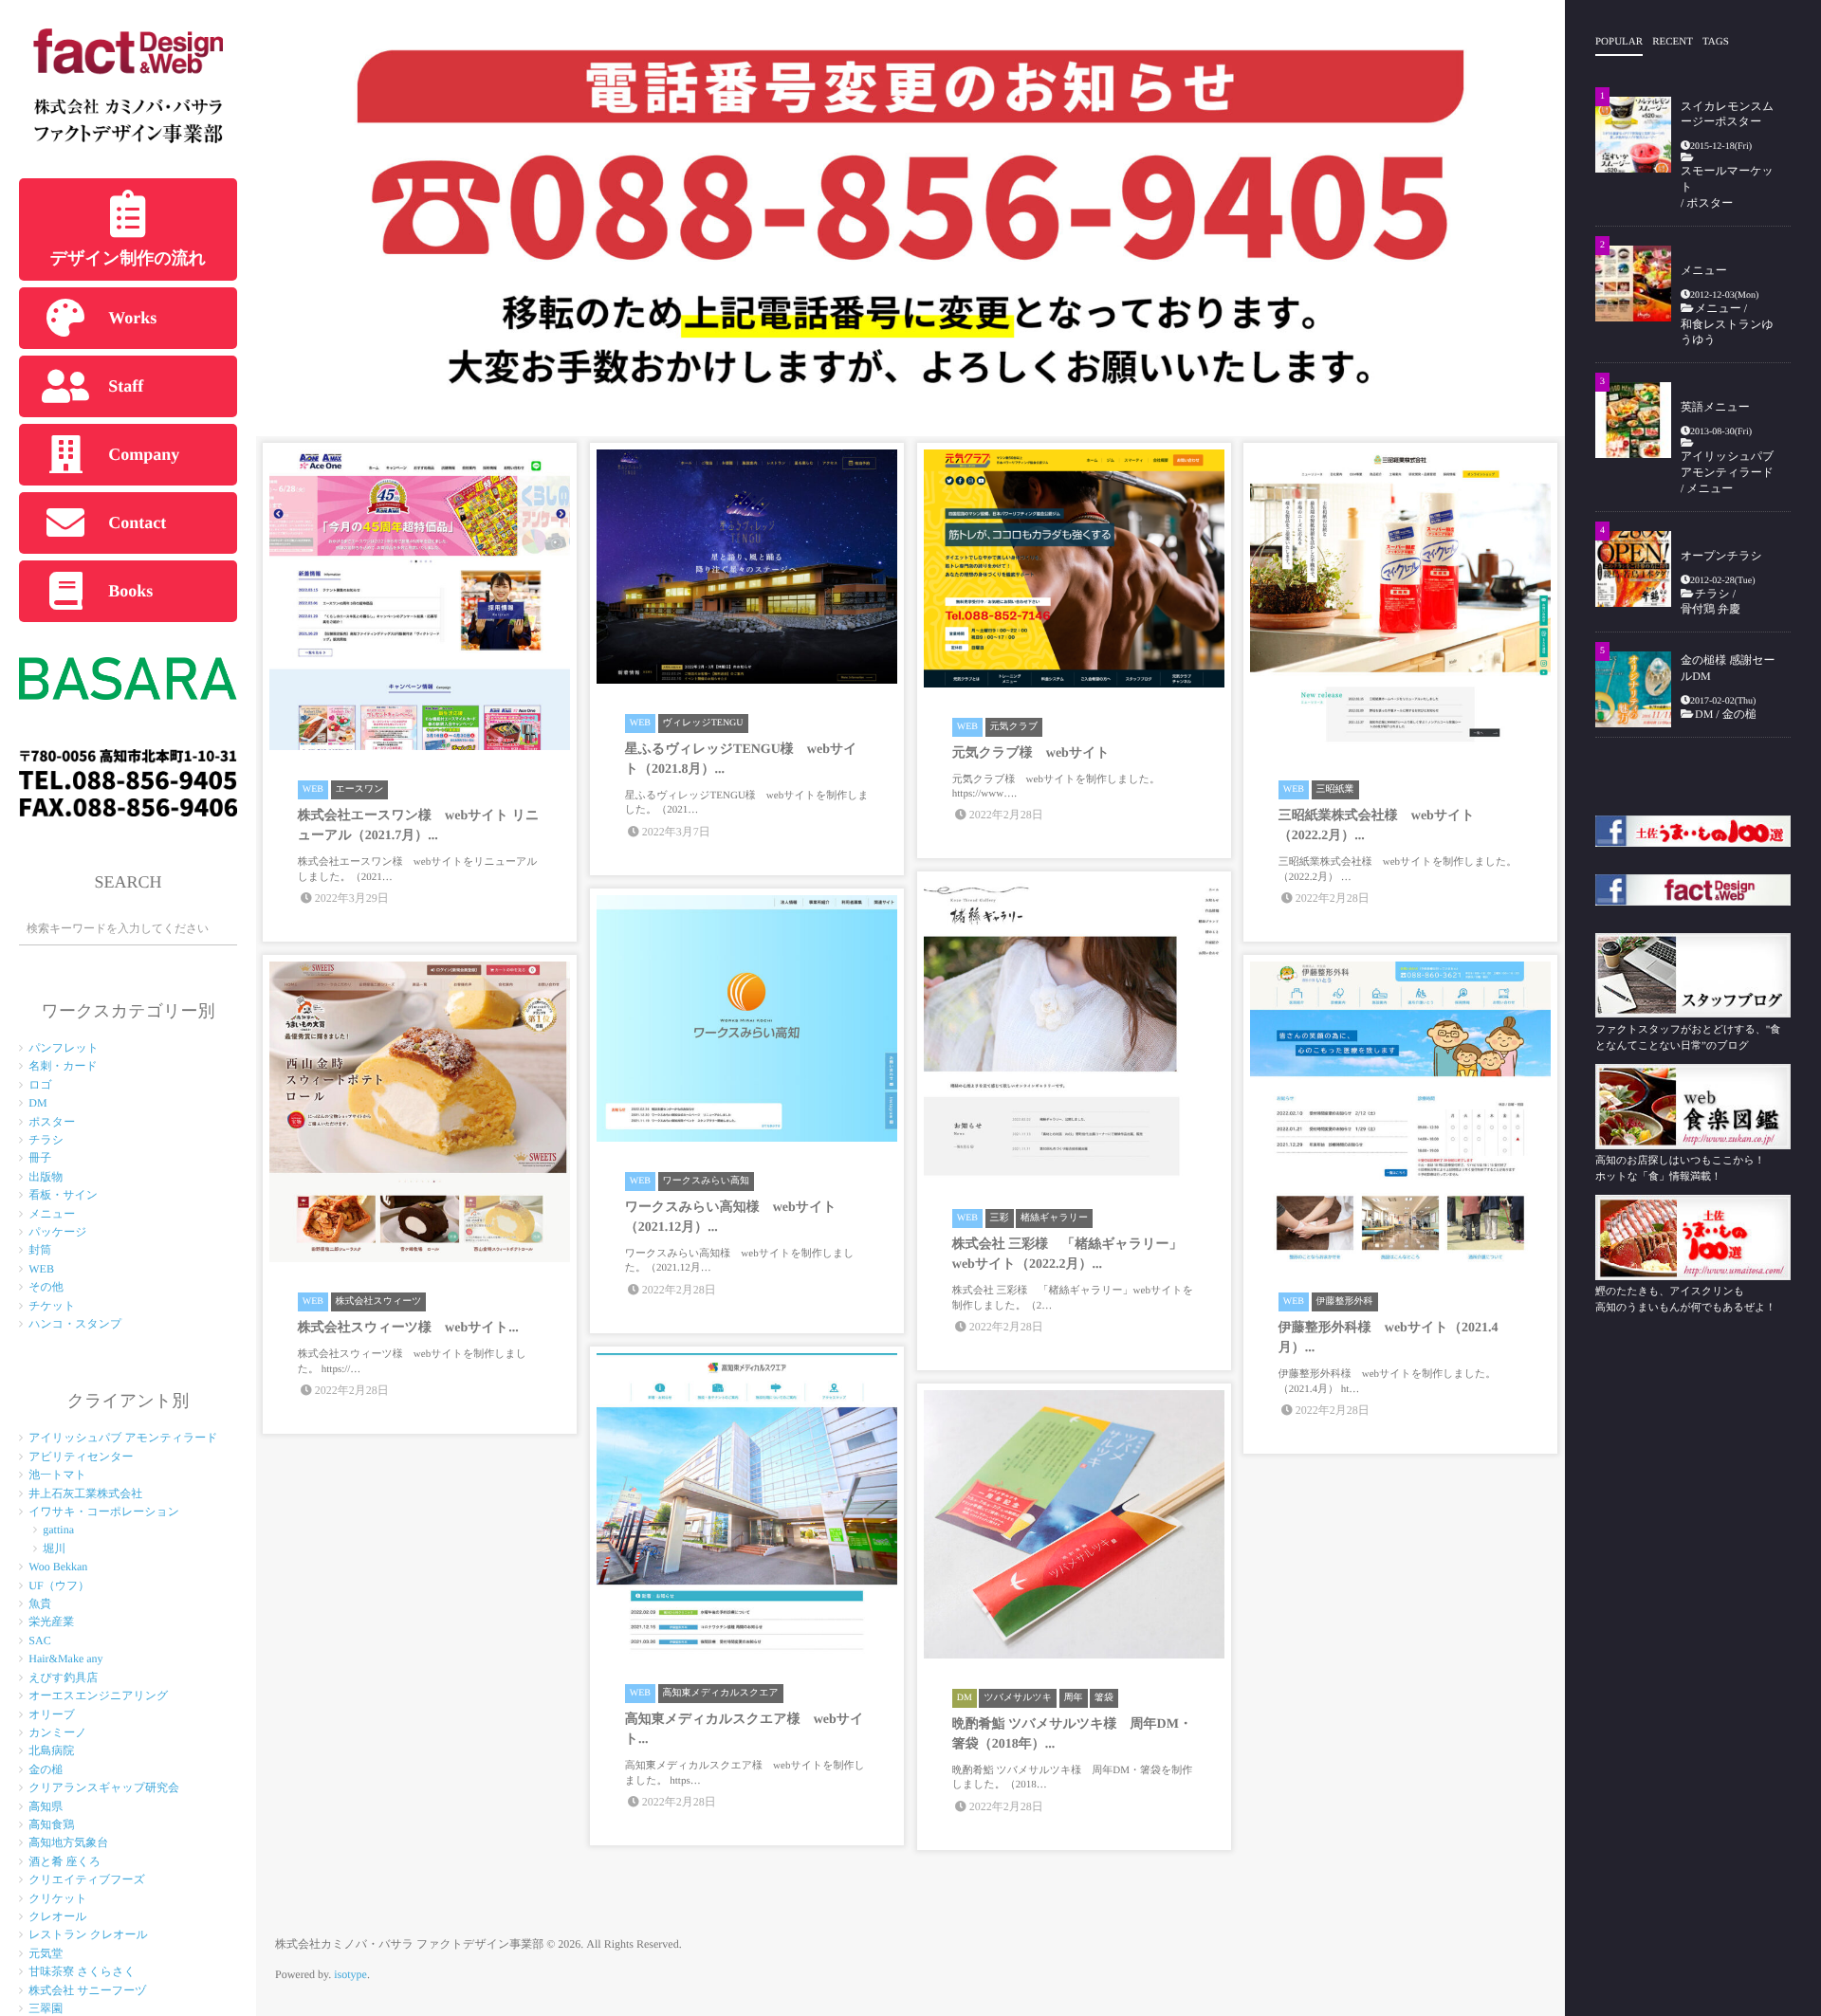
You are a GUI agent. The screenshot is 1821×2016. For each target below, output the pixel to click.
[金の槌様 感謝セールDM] (1633, 689)
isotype (350, 1974)
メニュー (52, 1214)
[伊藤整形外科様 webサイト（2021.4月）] (1400, 1112)
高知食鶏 (51, 1824)
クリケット (57, 1898)
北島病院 (51, 1750)
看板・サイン (63, 1195)
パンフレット (64, 1048)
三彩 (1000, 1218)
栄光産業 (51, 1622)
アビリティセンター (81, 1457)
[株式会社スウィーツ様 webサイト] (420, 1112)
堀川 (54, 1549)
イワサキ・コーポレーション (104, 1512)
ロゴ (40, 1085)
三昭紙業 (1335, 789)
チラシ (46, 1140)
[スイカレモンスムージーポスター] (1633, 135)
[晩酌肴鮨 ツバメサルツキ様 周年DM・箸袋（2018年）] (1074, 1524)
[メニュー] (1633, 284)
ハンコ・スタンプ (75, 1324)
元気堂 (46, 1953)
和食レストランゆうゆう (1727, 332)
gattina (58, 1530)
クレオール (57, 1916)
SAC (39, 1640)
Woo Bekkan (58, 1567)
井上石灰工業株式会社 (85, 1494)
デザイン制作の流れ (129, 258)
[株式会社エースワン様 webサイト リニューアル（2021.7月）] (420, 600)
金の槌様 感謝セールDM (1728, 668)
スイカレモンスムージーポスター (1727, 114)
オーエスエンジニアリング (98, 1695)
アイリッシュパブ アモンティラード (123, 1438)
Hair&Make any (65, 1659)
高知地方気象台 (68, 1842)
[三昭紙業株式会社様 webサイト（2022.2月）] (1400, 600)
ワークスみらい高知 (706, 1181)
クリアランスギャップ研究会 (104, 1787)
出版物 (46, 1177)
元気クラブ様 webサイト (1031, 753)
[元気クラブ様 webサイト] (1074, 568)
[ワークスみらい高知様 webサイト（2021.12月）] (747, 1018)
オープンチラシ (1721, 556)
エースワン (360, 789)
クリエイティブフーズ (87, 1879)
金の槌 (46, 1769)
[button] (285, 218)
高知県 (46, 1806)
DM (37, 1103)
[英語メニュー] (1633, 420)
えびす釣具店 (63, 1677)
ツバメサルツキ (1018, 1698)
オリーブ (52, 1714)
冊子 (40, 1158)
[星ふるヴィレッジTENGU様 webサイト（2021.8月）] (747, 567)
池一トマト (57, 1475)
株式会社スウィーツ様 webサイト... (408, 1328)
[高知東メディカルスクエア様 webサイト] (747, 1503)
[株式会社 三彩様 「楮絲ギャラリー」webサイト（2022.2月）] (1074, 1028)
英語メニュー (1715, 407)
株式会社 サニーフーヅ (87, 1990)
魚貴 (40, 1604)
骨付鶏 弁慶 (1716, 609)
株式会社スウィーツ (379, 1301)
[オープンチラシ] (1633, 569)
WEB (41, 1269)
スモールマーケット (1727, 179)
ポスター (52, 1122)
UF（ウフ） (59, 1585)
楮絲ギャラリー (1054, 1218)
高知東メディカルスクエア (721, 1693)
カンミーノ (57, 1732)
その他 (46, 1287)
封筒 (40, 1250)
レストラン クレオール (88, 1934)
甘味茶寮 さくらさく (82, 1971)
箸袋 (1104, 1698)
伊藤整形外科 (1345, 1301)
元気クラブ (1014, 727)
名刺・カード (63, 1066)
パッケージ (57, 1232)
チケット (52, 1306)
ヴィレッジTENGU (703, 723)
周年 (1074, 1698)
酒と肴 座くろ (64, 1861)
